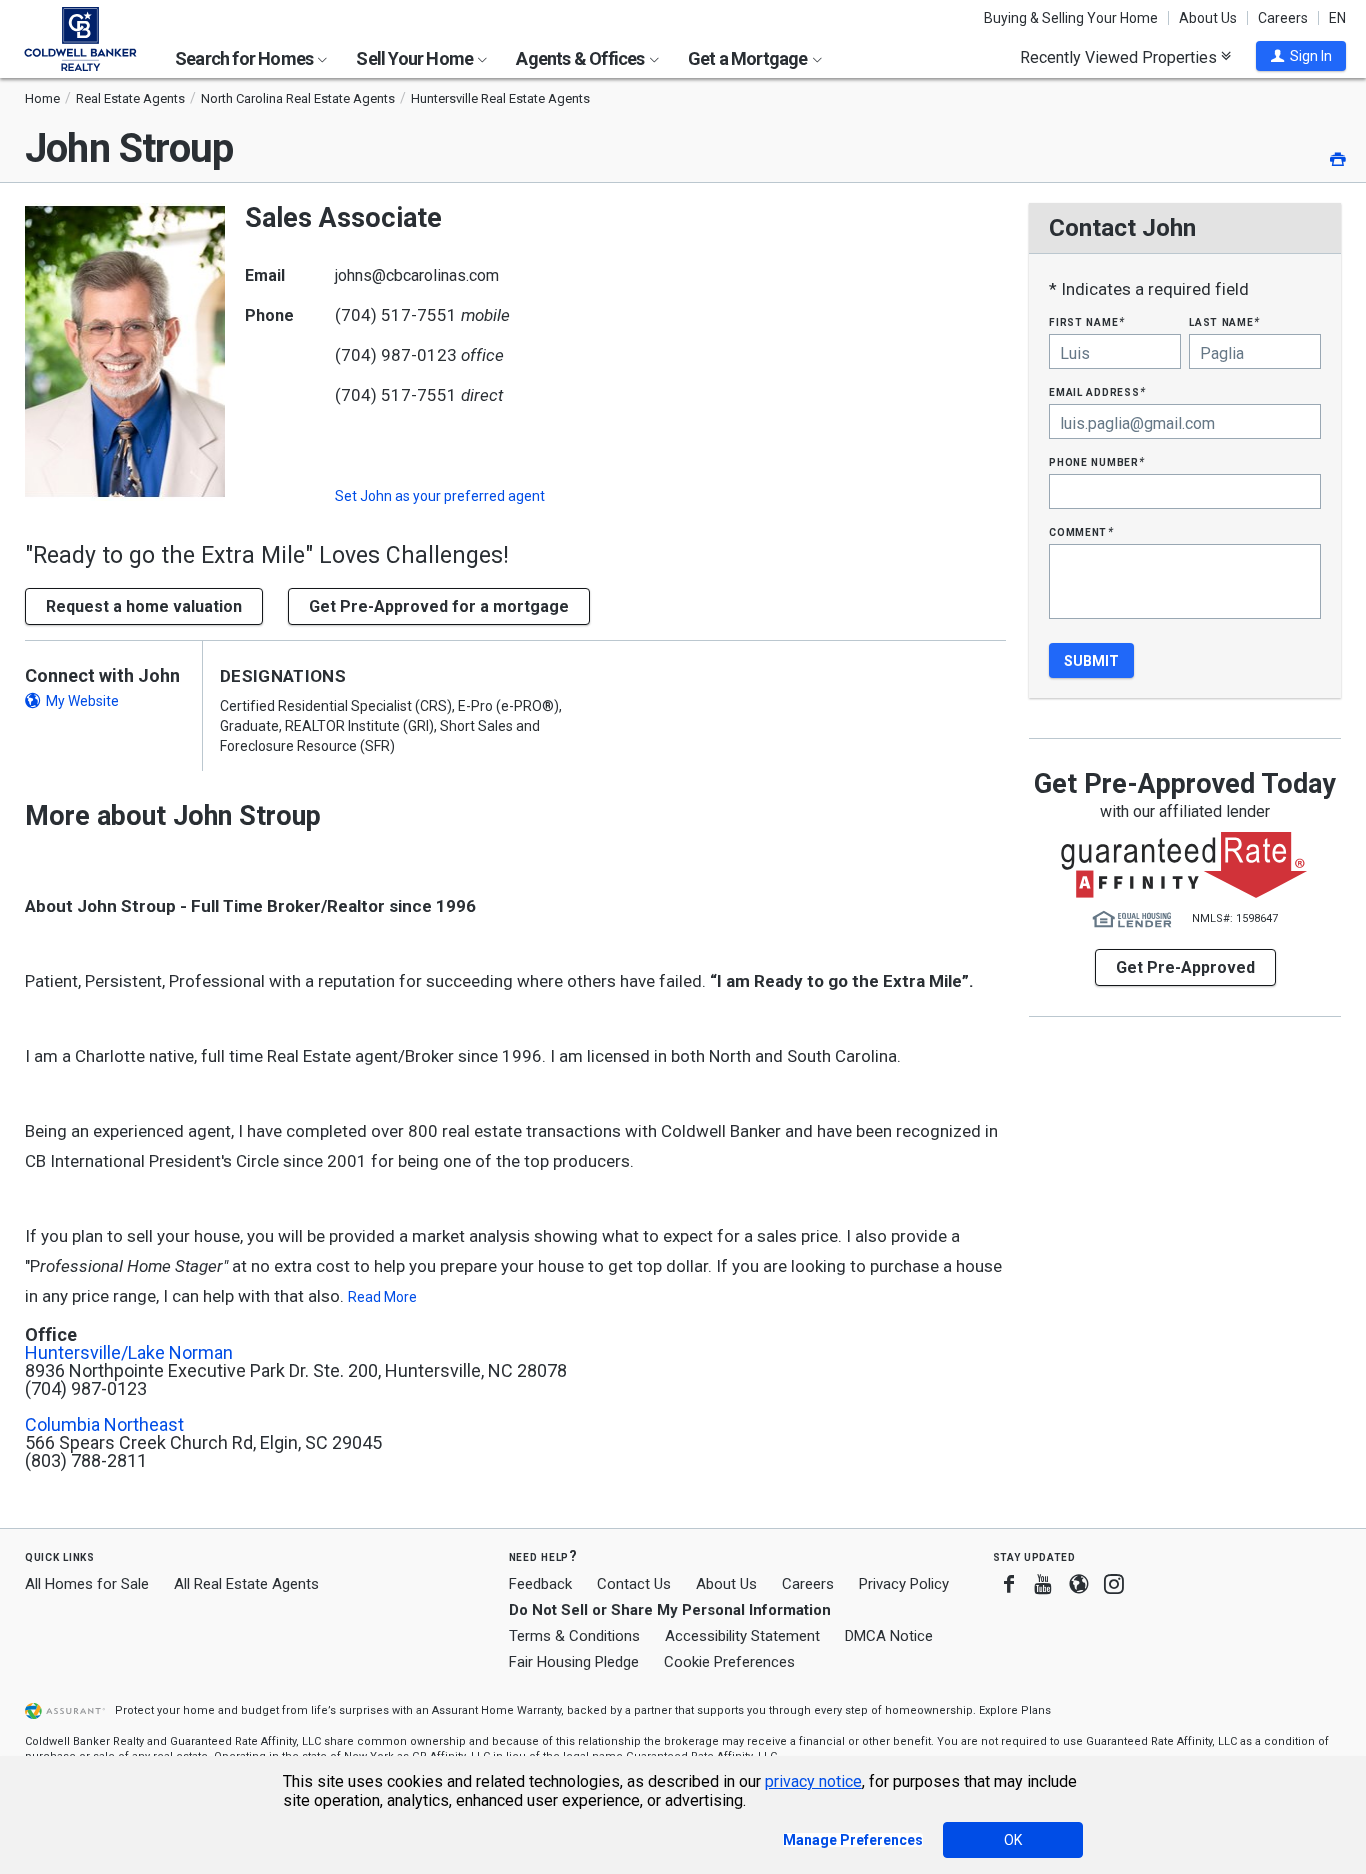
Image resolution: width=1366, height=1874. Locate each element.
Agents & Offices (581, 58)
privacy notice (813, 1781)
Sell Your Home (416, 58)
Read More (382, 1297)
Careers (1283, 18)
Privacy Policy (904, 1584)
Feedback (540, 1584)
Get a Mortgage (749, 58)
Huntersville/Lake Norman (129, 1353)
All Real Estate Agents (246, 1584)
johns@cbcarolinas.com (417, 275)
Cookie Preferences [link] (729, 1662)
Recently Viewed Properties (1120, 57)
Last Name (1224, 321)
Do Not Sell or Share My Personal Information (670, 1610)
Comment (1081, 531)
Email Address (1097, 391)
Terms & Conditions (574, 1636)
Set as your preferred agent (440, 496)
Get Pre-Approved (1185, 967)
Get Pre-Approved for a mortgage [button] (439, 606)
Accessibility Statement (742, 1636)
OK (1013, 1840)
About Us (1208, 18)
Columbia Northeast (104, 1425)
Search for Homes (245, 58)
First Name (1086, 321)
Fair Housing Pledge (574, 1662)
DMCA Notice (889, 1636)
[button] (1301, 56)
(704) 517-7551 (396, 315)
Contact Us (634, 1584)
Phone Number (1097, 461)
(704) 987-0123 (396, 355)
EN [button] (1337, 18)
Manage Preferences (853, 1840)
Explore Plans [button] (1015, 1710)
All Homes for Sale (87, 1584)
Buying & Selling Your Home (1071, 18)
